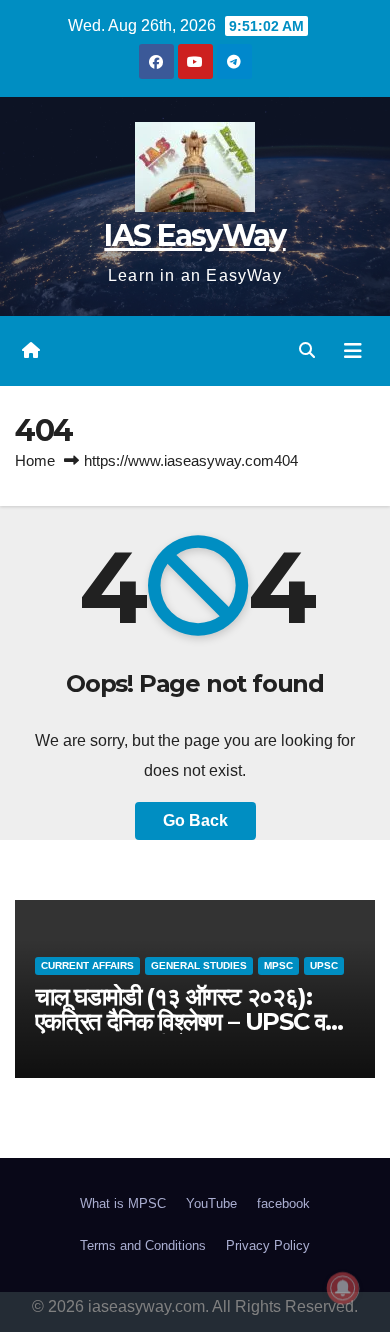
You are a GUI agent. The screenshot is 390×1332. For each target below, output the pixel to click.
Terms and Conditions (143, 1245)
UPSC (324, 965)
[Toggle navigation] (353, 351)
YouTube (211, 1203)
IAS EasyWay (194, 235)
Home (35, 460)
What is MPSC (123, 1203)
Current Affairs (87, 965)
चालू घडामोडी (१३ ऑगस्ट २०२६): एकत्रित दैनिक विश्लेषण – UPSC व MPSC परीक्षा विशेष (180, 1021)
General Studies (199, 965)
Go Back (195, 820)
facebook (283, 1203)
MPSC (278, 965)
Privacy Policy (268, 1245)
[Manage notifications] (343, 1288)
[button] (307, 350)
